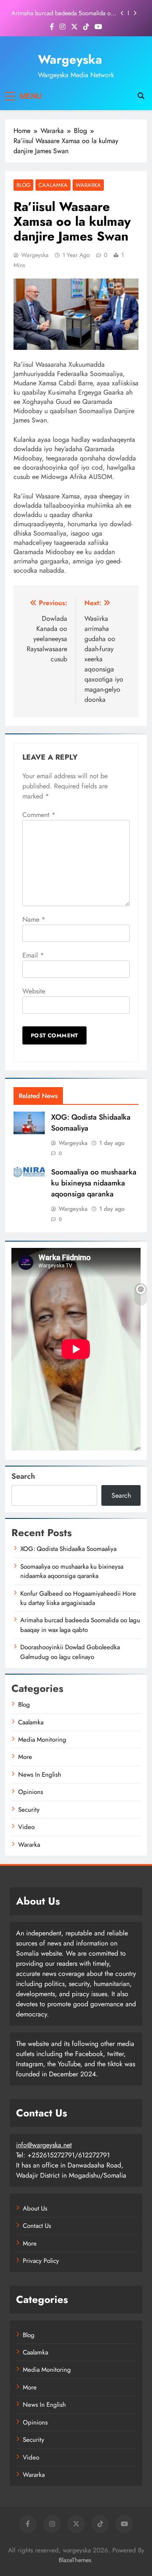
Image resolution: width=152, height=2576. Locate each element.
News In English (40, 1775)
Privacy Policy (41, 2261)
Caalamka (53, 185)
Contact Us (37, 2226)
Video (26, 1827)
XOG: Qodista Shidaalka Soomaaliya (68, 1549)
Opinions (31, 1792)
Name (34, 919)
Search (23, 1476)
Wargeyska (70, 60)
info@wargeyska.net (44, 2145)
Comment (39, 815)
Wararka (88, 185)
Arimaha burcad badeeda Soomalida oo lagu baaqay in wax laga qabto (63, 13)
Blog (23, 185)
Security (29, 1810)
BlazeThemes (75, 2560)
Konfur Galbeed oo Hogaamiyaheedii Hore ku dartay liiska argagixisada (78, 1598)
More (25, 1757)
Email (33, 955)
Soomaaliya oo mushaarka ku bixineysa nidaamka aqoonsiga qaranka (94, 1183)
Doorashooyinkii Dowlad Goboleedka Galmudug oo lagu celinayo (70, 1652)
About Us (35, 2208)
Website (34, 991)
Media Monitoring (42, 1740)
